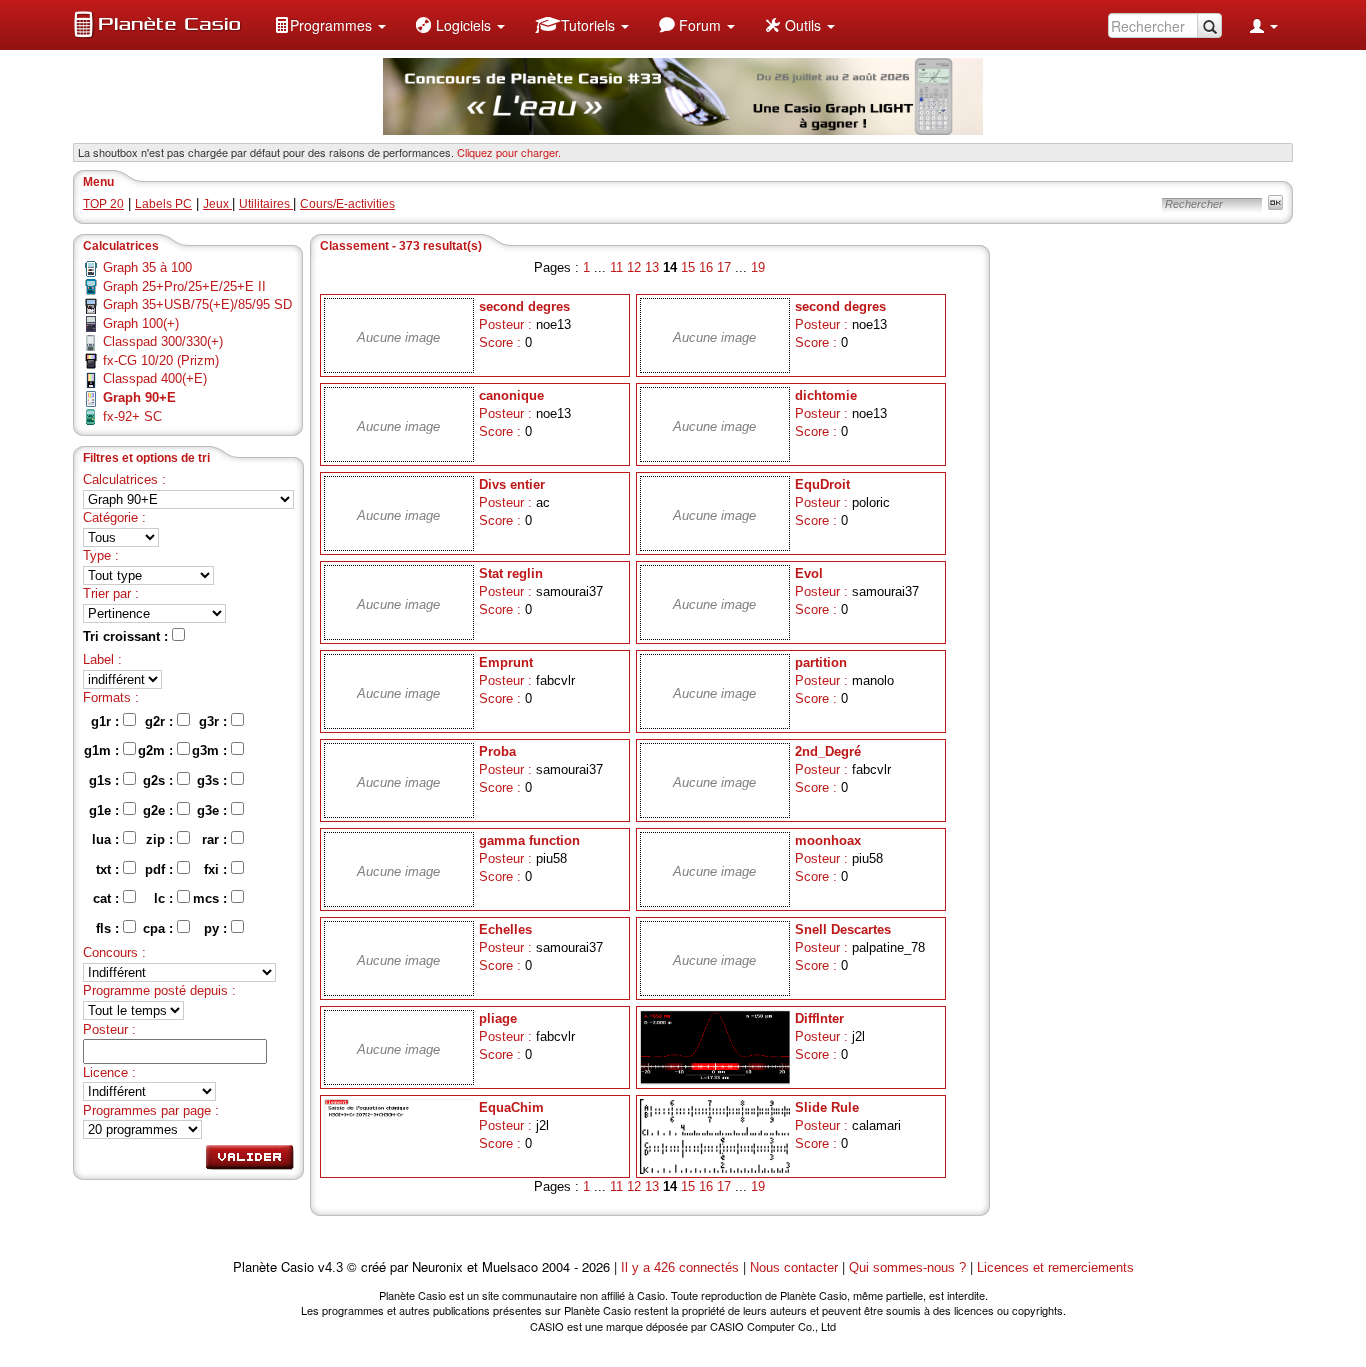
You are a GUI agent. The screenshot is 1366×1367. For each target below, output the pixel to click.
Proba (497, 751)
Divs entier (512, 484)
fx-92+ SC (132, 416)
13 (652, 267)
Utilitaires (266, 204)
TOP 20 (103, 204)
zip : (161, 839)
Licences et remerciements (1055, 1267)
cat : (108, 898)
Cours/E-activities (347, 204)
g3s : (214, 780)
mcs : (212, 898)
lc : (165, 898)
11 (616, 267)
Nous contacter (794, 1267)
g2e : (160, 810)
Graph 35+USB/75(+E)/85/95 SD (197, 304)
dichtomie (826, 395)
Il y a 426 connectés (682, 1267)
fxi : (217, 869)
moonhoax (828, 840)
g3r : (215, 721)
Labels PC (163, 204)
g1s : (106, 780)
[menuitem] (330, 25)
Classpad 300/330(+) (163, 341)
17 (724, 267)
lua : (107, 839)
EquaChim (511, 1107)
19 (758, 267)
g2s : (160, 780)
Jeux (217, 204)
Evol (809, 573)
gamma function (529, 840)
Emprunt (506, 662)
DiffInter (819, 1018)
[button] (330, 25)
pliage (498, 1018)
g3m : (211, 750)
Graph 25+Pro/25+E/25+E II (184, 286)
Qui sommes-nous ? (907, 1267)
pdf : (161, 869)
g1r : (107, 721)
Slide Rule (827, 1107)
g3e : (214, 810)
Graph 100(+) (141, 323)
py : (217, 928)
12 (634, 267)
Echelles (505, 929)
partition (821, 662)
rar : (216, 839)
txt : (109, 869)
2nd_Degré (828, 751)
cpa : (160, 928)
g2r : (161, 721)
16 (706, 267)
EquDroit (822, 484)
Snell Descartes (843, 929)
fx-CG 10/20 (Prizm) (161, 360)
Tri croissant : (127, 636)
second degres (524, 306)
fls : (109, 928)
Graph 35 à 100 (147, 267)
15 (688, 267)
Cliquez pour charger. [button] (509, 152)
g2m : (157, 750)
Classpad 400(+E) (155, 378)
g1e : (106, 810)
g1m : (103, 750)
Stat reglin (511, 573)
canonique (511, 395)
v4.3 (330, 1267)
